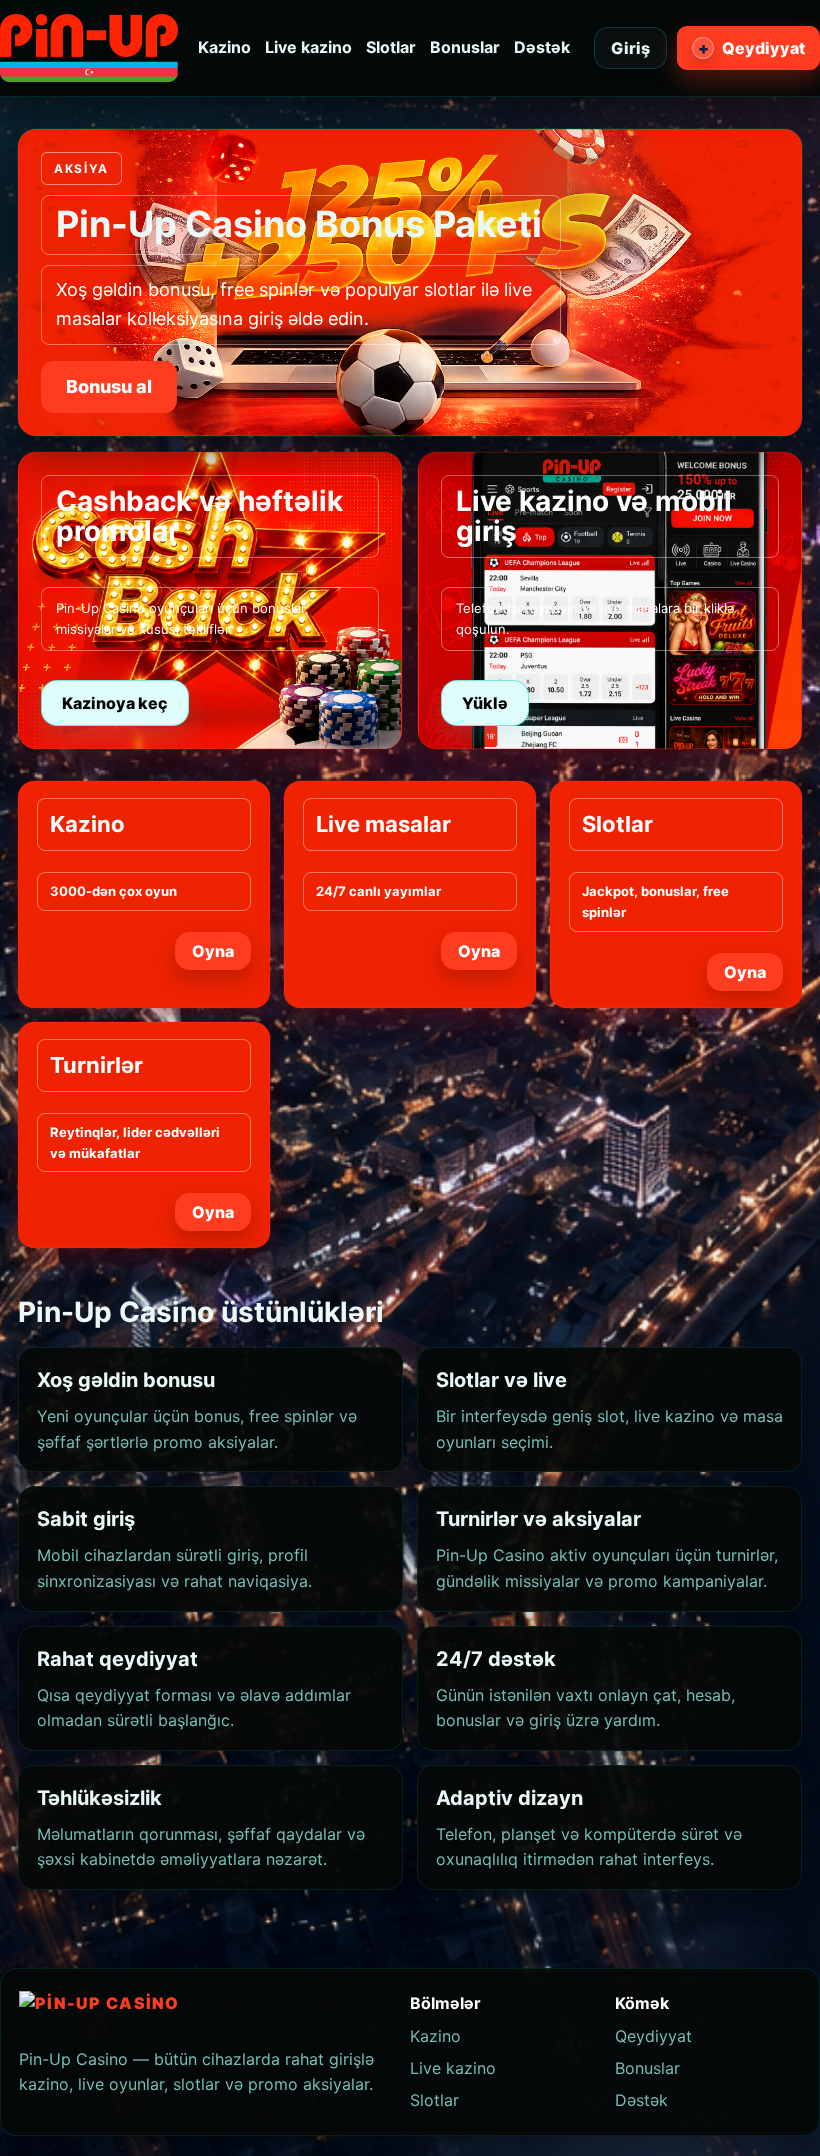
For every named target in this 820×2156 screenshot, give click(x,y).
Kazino (224, 47)
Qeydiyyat (752, 48)
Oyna (213, 951)
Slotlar (391, 47)
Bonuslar (465, 47)
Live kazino (308, 47)
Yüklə (485, 703)
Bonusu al (109, 386)
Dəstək (542, 47)
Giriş (630, 48)
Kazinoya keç (115, 703)
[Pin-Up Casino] (89, 48)
